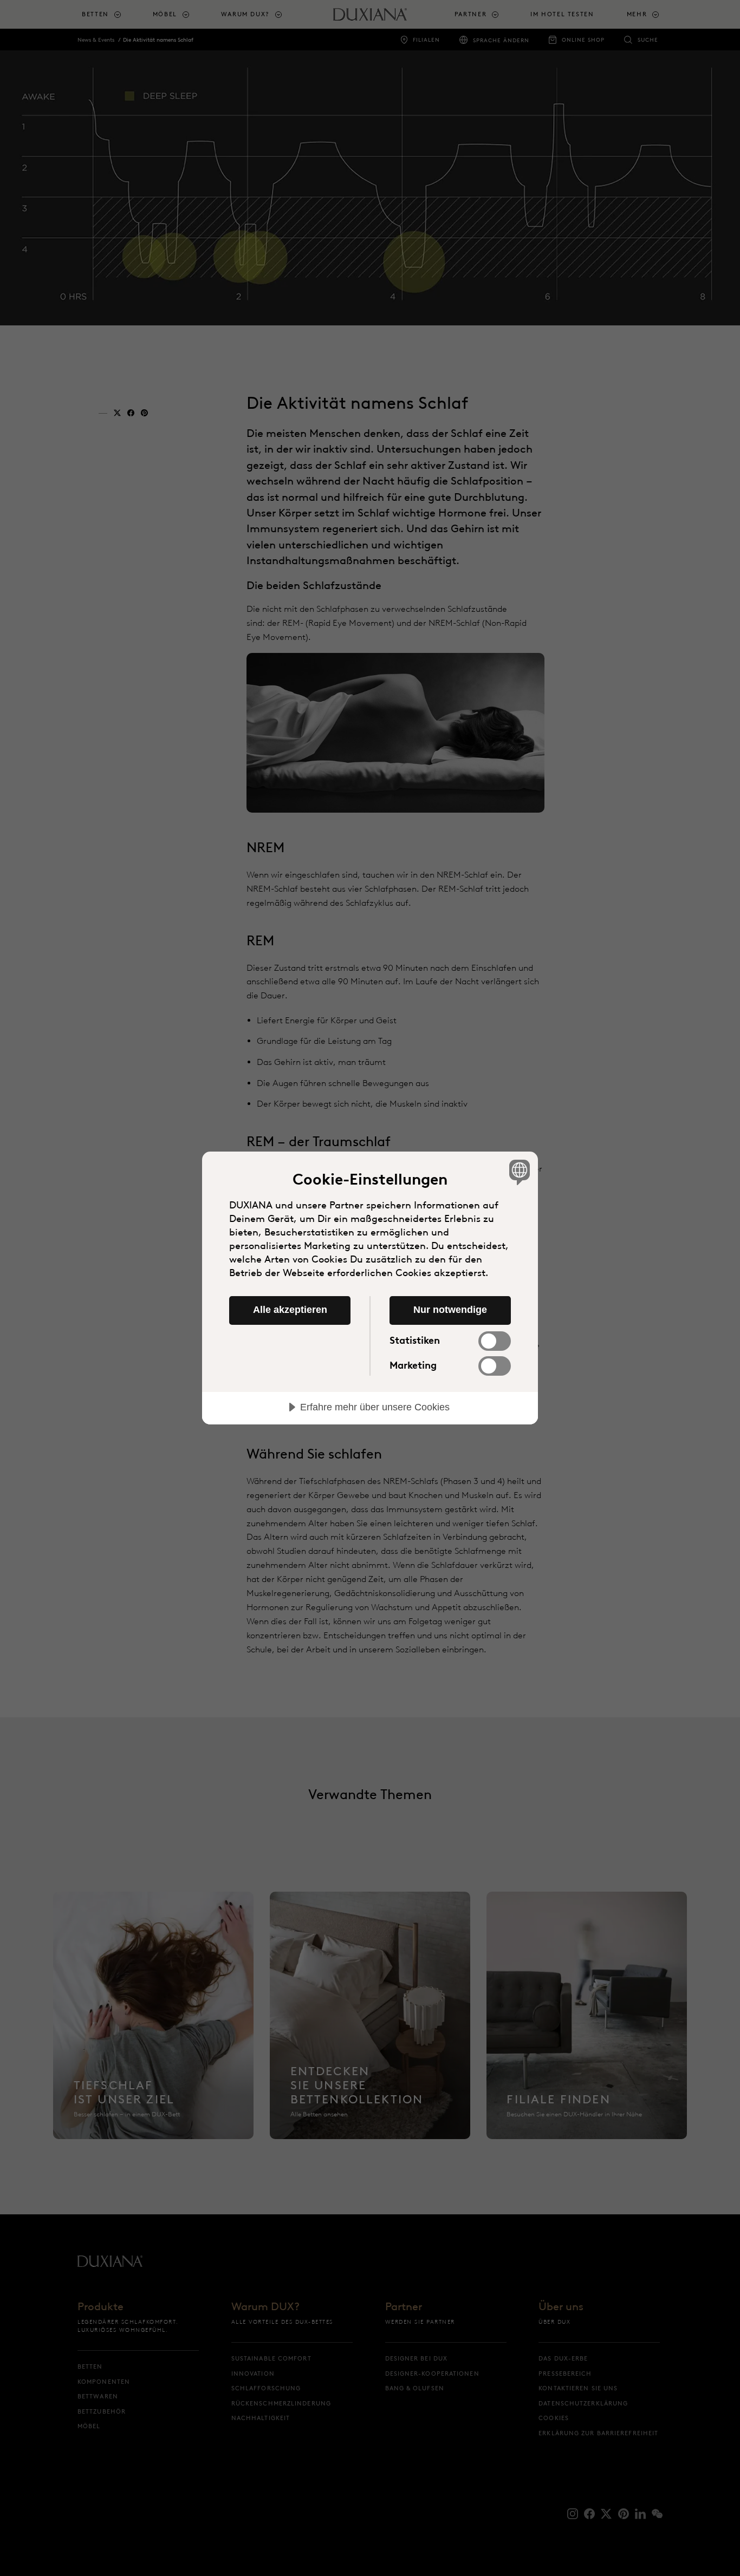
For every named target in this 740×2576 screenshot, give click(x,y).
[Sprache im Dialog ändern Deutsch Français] (518, 1172)
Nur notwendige (450, 1310)
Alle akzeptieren (290, 1310)
